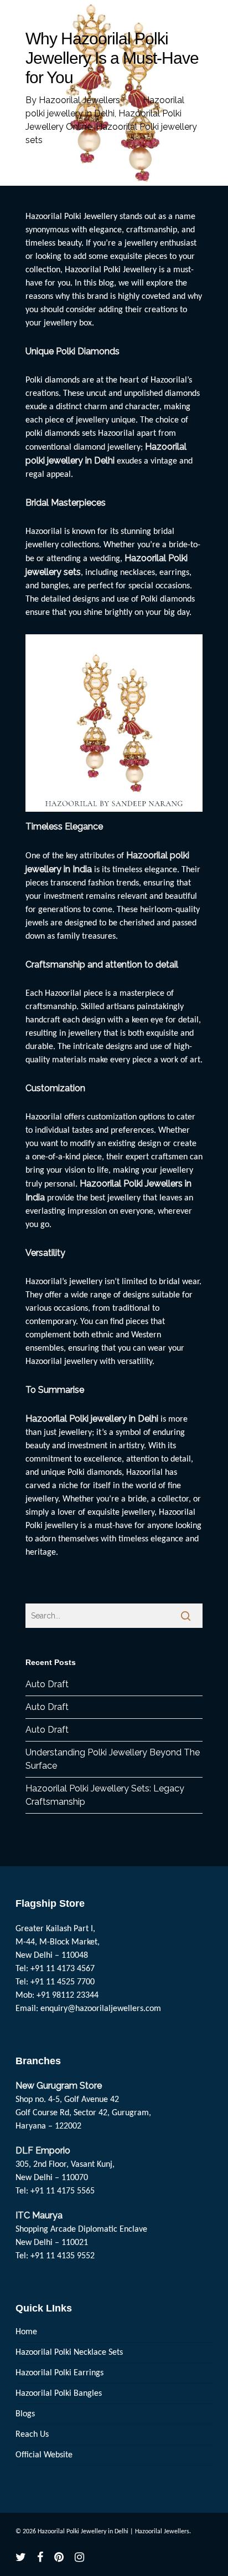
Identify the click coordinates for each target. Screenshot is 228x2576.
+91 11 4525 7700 (63, 1982)
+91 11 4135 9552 (63, 2256)
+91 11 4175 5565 (63, 2191)
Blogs (25, 2414)
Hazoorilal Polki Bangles (59, 2394)
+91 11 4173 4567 (63, 1969)
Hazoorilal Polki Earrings (59, 2373)
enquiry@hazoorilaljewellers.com (101, 2009)
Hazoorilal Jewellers (79, 100)
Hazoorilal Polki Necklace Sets (69, 2353)
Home (26, 2332)
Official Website (44, 2455)
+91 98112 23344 (68, 1995)
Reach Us (32, 2435)
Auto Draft (47, 1684)
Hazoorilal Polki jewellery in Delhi (92, 1419)
